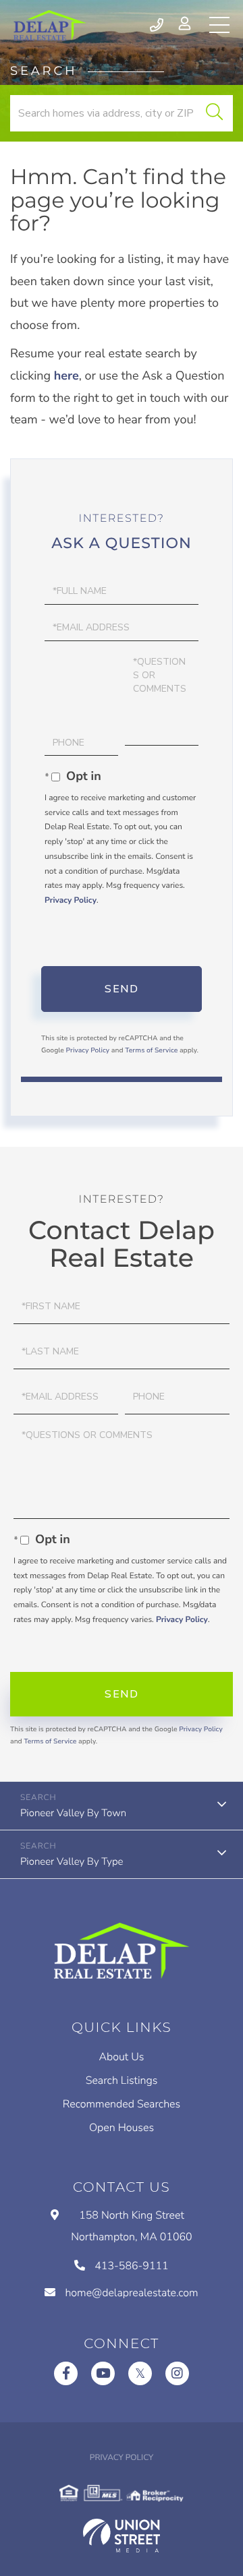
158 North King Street (131, 2226)
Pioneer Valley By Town (73, 1814)
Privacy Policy (71, 901)
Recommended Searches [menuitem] (122, 2104)
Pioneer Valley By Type (72, 1862)
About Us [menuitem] (122, 2057)
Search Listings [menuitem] (122, 2080)
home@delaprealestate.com (131, 2293)
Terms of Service (151, 1050)
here (66, 376)
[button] (214, 113)
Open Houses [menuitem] (122, 2128)
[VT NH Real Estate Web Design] (122, 2536)
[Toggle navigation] (219, 25)
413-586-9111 (158, 25)
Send (122, 989)
